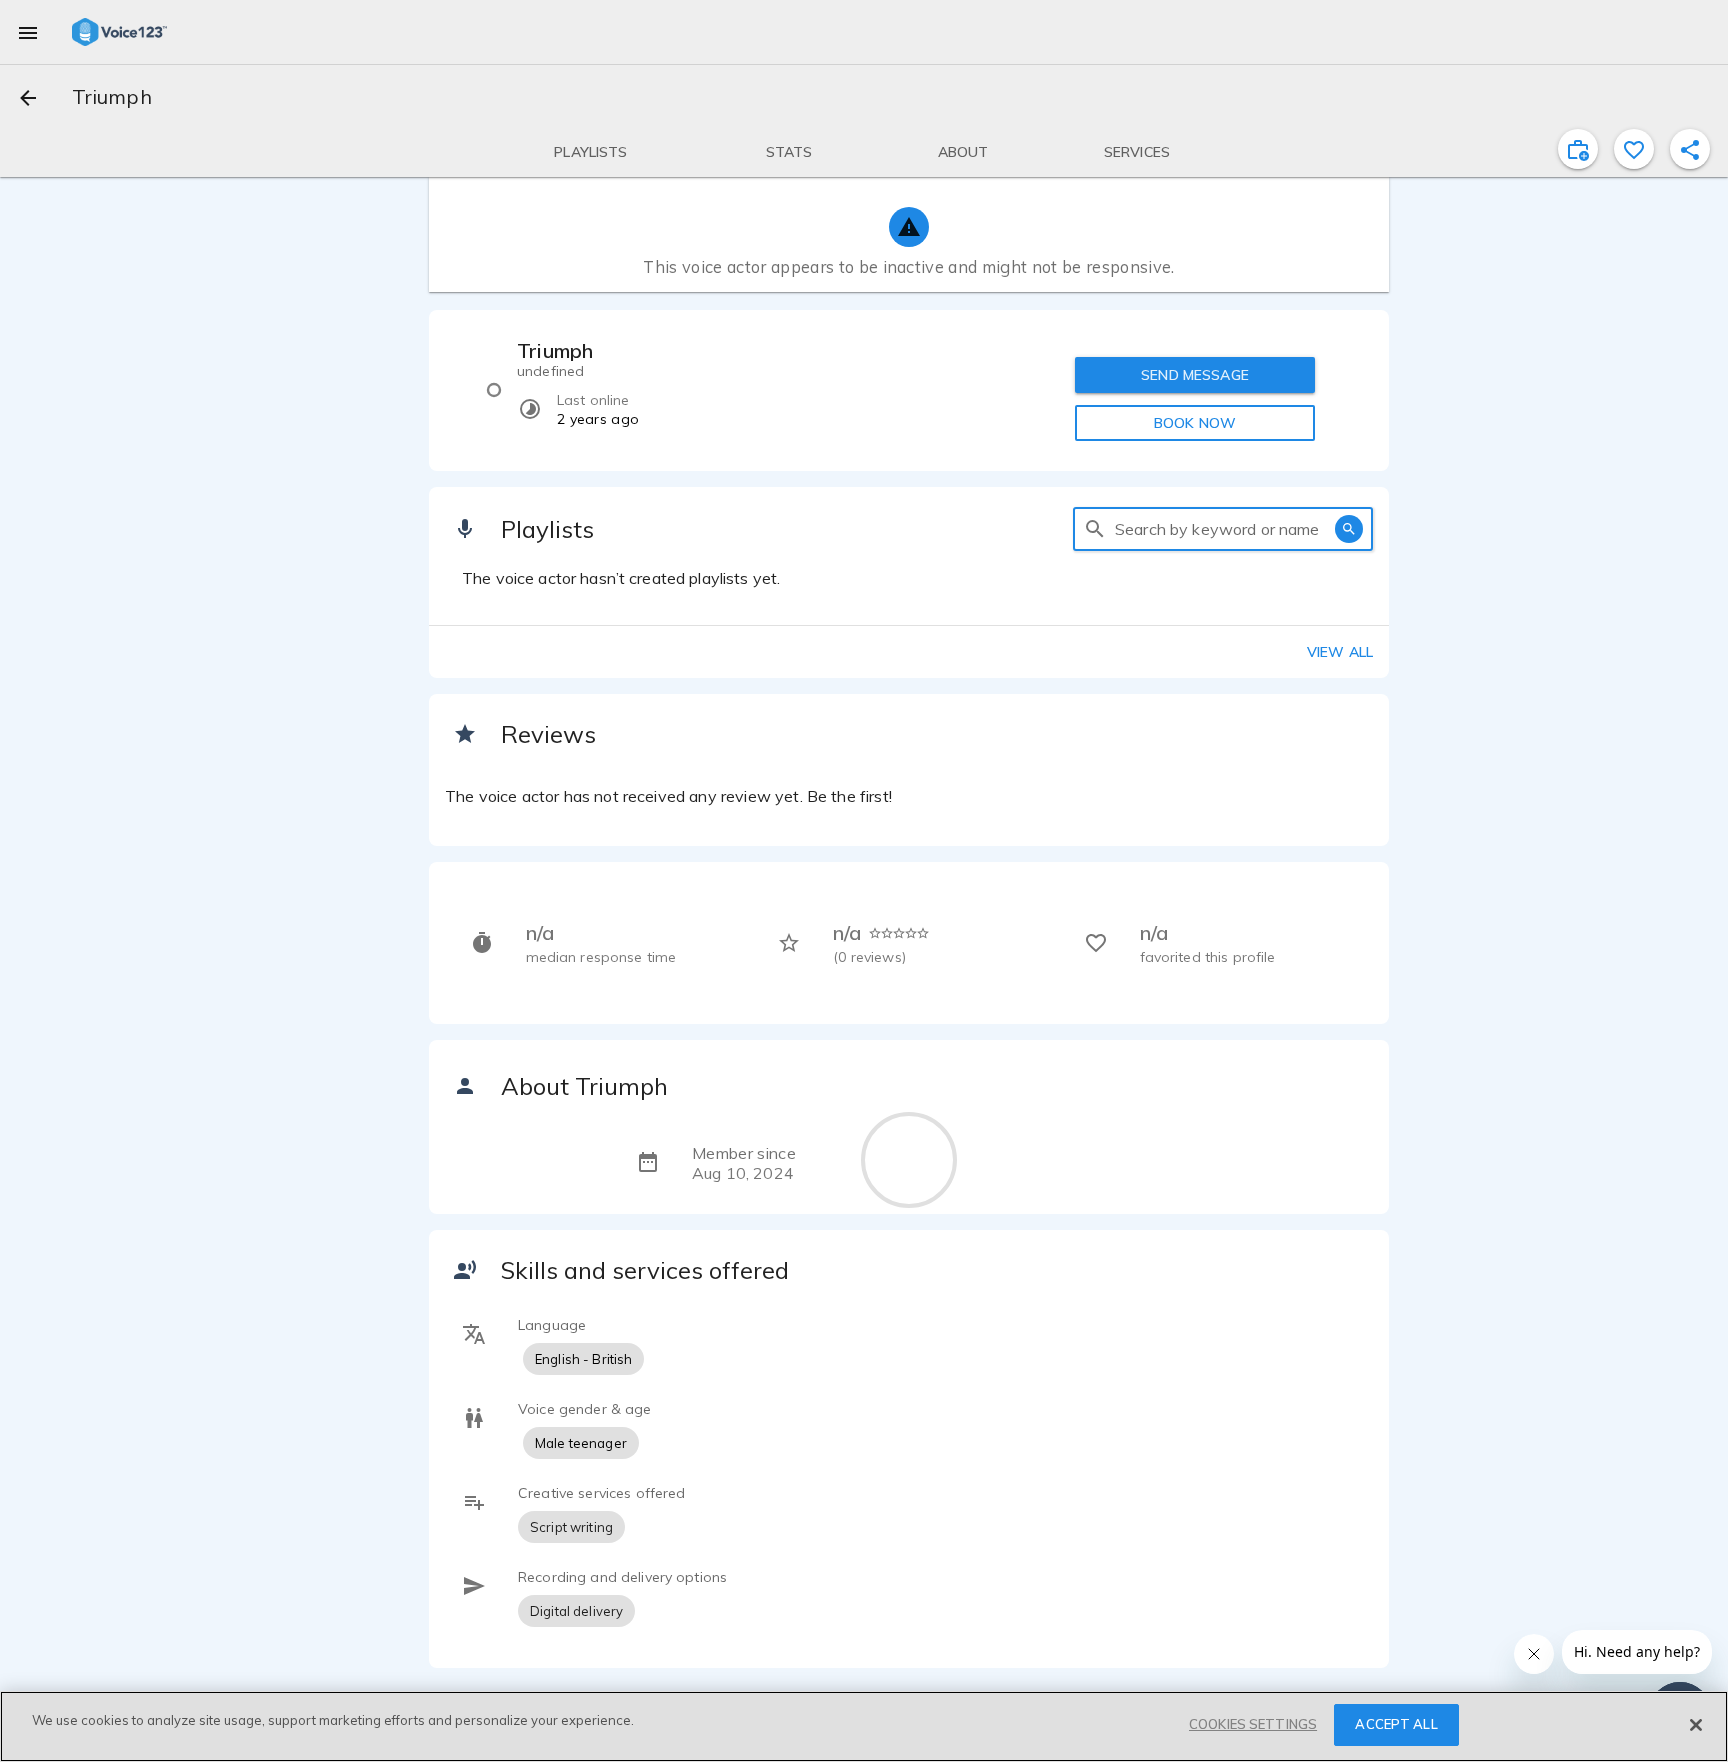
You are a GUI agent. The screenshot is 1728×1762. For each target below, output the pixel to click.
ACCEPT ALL (1396, 1724)
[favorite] (1634, 149)
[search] (1095, 529)
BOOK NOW (1195, 423)
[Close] (1696, 1725)
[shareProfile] (1690, 149)
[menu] (28, 32)
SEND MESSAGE (1195, 375)
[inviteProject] (1578, 149)
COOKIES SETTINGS (1253, 1724)
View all (1340, 652)
